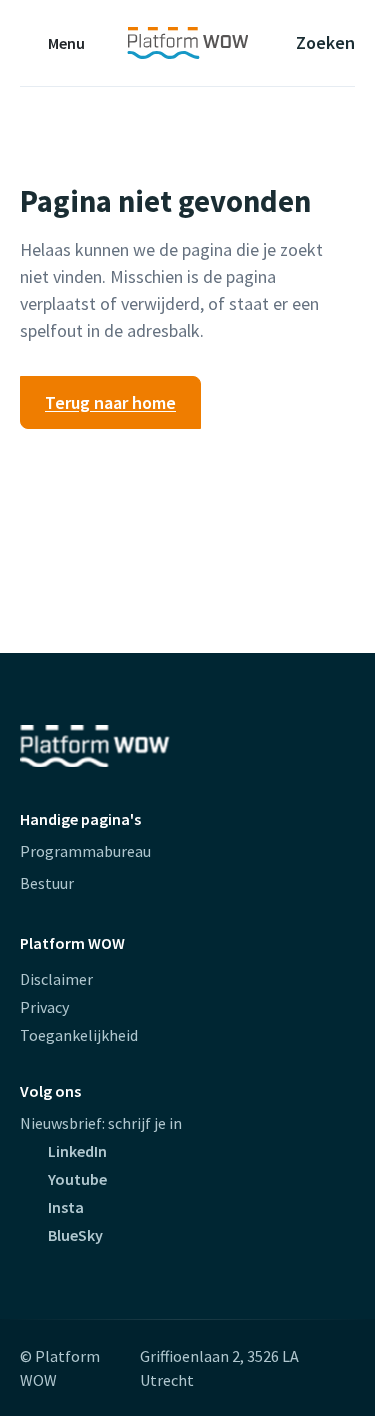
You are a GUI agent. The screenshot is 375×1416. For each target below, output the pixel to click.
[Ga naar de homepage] (187, 43)
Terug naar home (110, 402)
